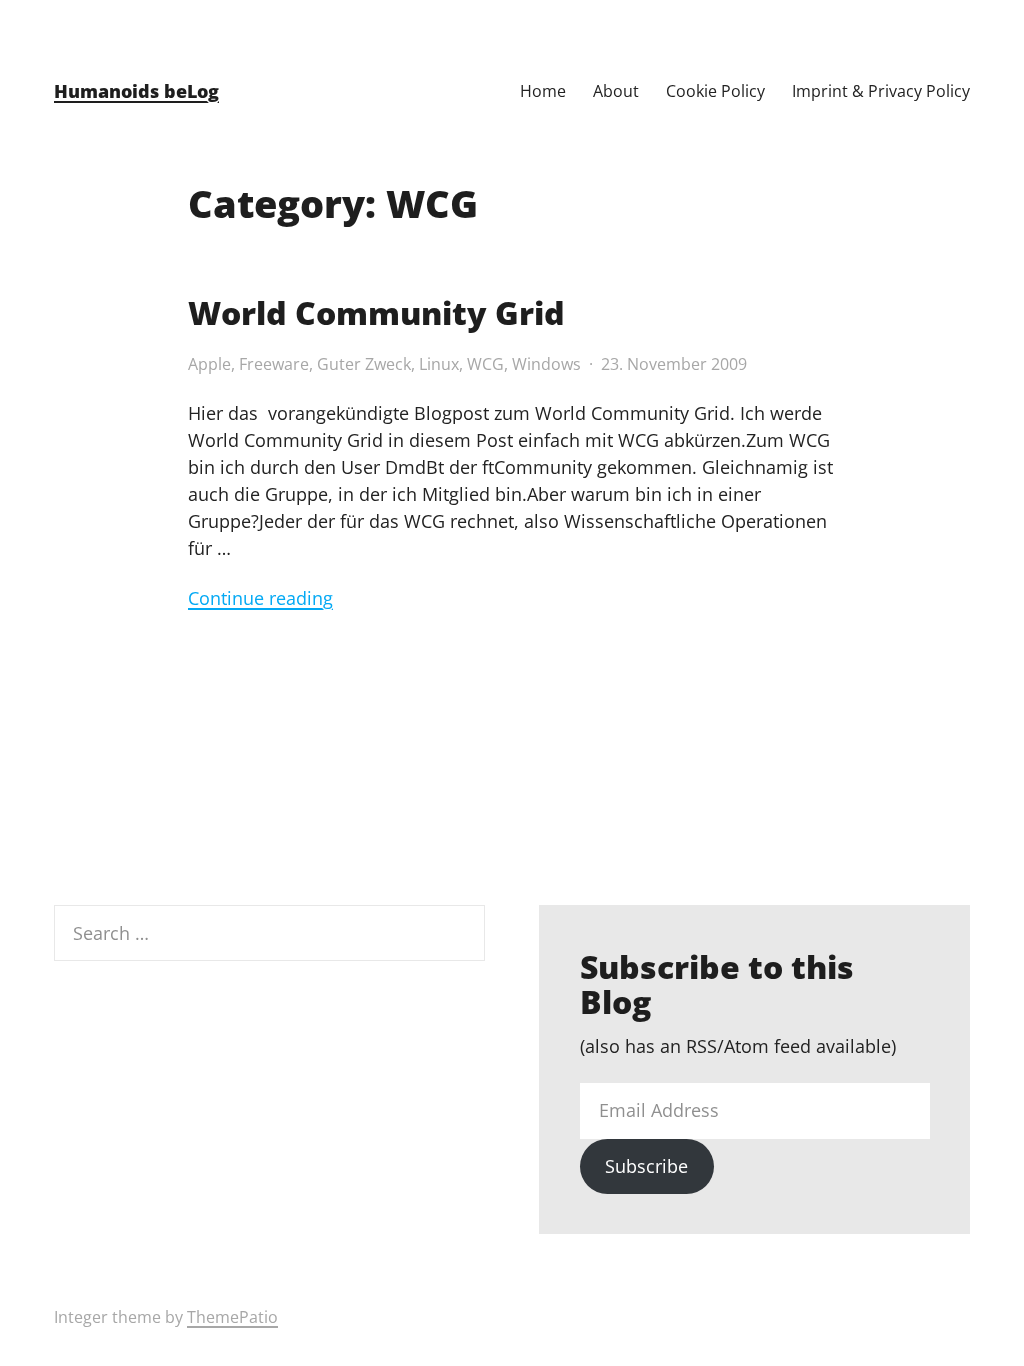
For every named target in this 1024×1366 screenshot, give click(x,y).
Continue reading (260, 598)
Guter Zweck (364, 364)
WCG (485, 364)
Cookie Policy (715, 91)
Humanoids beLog (136, 91)
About (616, 91)
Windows (546, 364)
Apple (209, 364)
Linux (439, 364)
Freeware (274, 364)
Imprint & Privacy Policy (881, 91)
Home (543, 91)
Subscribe (646, 1166)
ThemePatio (232, 1317)
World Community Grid (376, 312)
